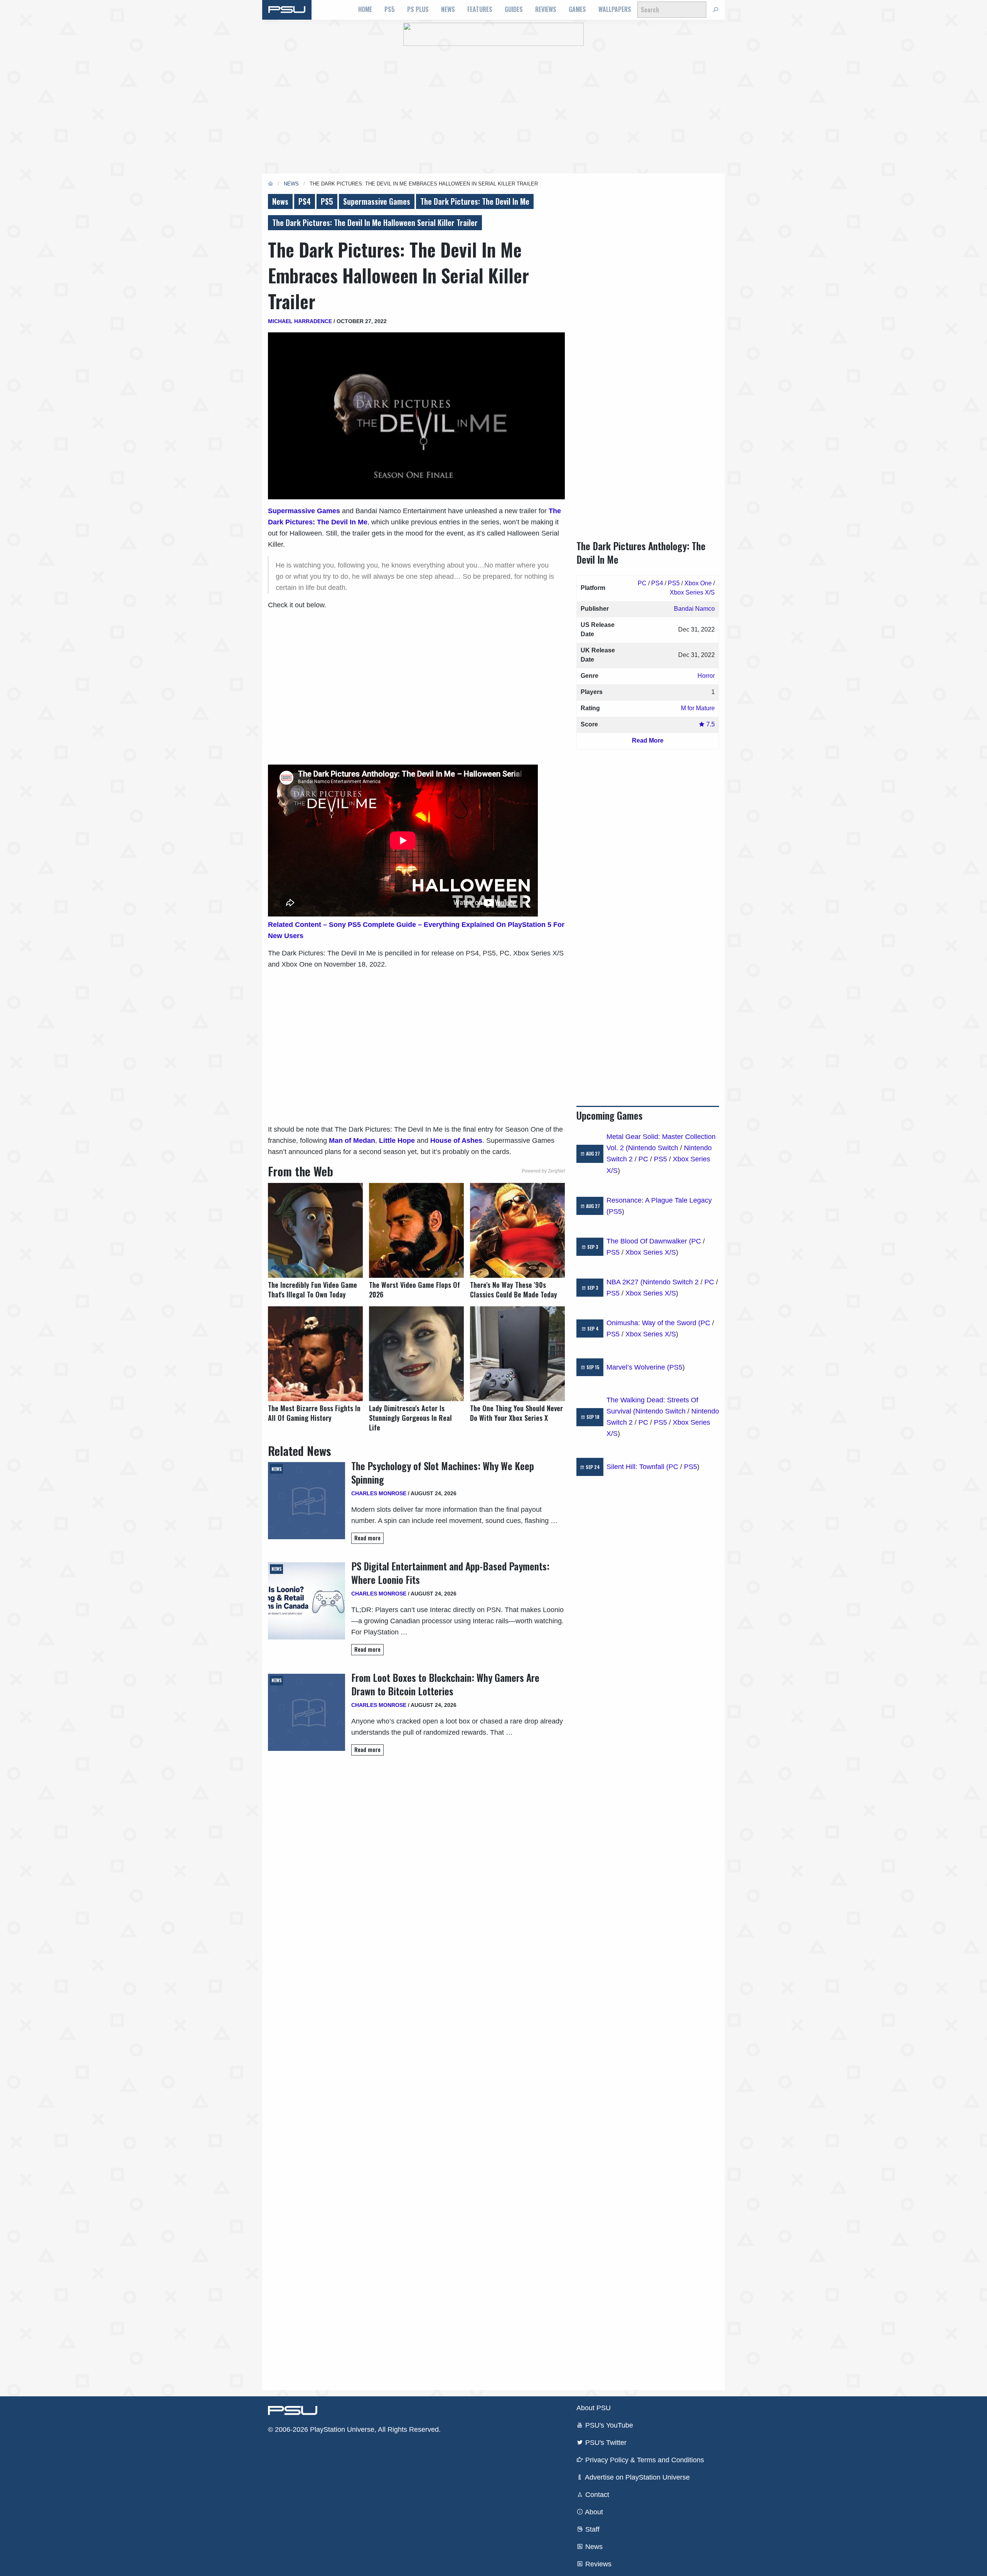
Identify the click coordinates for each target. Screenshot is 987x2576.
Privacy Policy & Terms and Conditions (644, 2460)
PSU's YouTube (608, 2425)
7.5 (710, 724)
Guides (514, 9)
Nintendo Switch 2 (671, 1282)
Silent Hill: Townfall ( (638, 1467)
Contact (596, 2495)
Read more (367, 1538)
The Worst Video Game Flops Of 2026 (414, 1290)
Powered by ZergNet (543, 1171)
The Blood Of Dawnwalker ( (649, 1241)
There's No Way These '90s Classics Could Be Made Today (514, 1290)
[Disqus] (416, 2072)
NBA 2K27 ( (625, 1282)
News (448, 9)
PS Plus (418, 9)
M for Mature (698, 708)
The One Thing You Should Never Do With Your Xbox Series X (516, 1413)
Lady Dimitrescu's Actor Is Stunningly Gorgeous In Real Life (410, 1418)
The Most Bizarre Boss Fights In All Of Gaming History (314, 1413)
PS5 (390, 9)
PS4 (305, 201)
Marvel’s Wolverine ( (638, 1367)
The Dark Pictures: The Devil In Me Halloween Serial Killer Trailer (375, 222)
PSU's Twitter (605, 2443)
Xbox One (698, 583)
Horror (706, 676)
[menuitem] (365, 10)
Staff (591, 2529)
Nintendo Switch (653, 1148)
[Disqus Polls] (416, 1870)
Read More (648, 740)
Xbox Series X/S (692, 592)
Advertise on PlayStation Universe (637, 2477)
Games (577, 9)
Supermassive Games (377, 201)
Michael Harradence (300, 321)
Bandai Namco (694, 609)
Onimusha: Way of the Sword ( (654, 1323)
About (593, 2512)
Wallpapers (615, 9)
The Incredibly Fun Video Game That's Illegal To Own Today (312, 1290)
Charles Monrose (379, 1493)
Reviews (546, 9)
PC (642, 583)
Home (365, 9)
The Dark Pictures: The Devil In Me (475, 201)
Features (480, 9)
